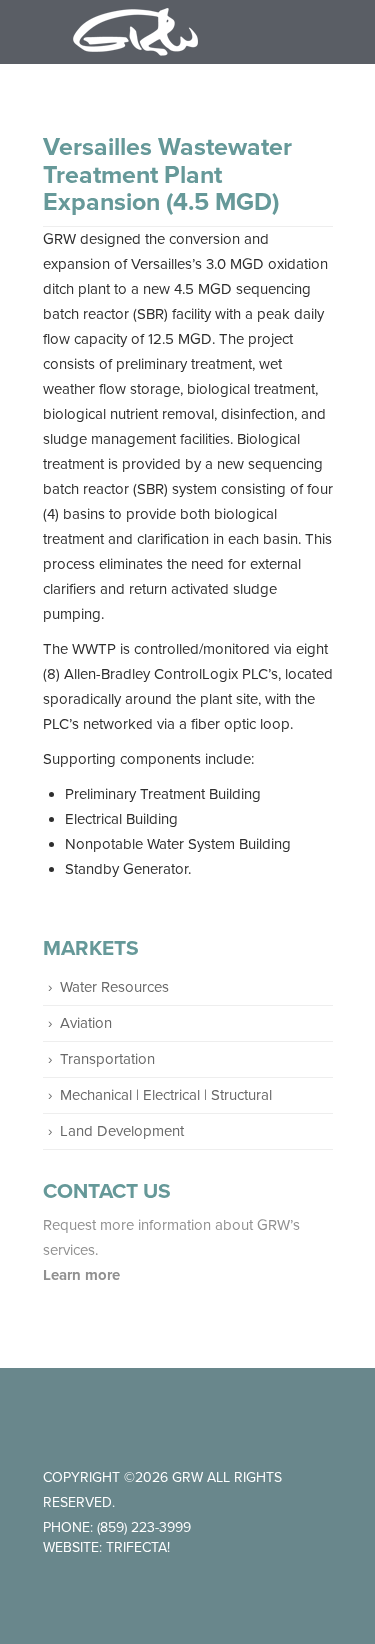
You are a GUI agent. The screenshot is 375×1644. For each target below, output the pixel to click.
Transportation (107, 1059)
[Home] (135, 32)
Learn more (83, 1275)
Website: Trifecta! (106, 1547)
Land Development (122, 1131)
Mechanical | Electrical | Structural (166, 1095)
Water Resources (114, 987)
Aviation (86, 1023)
